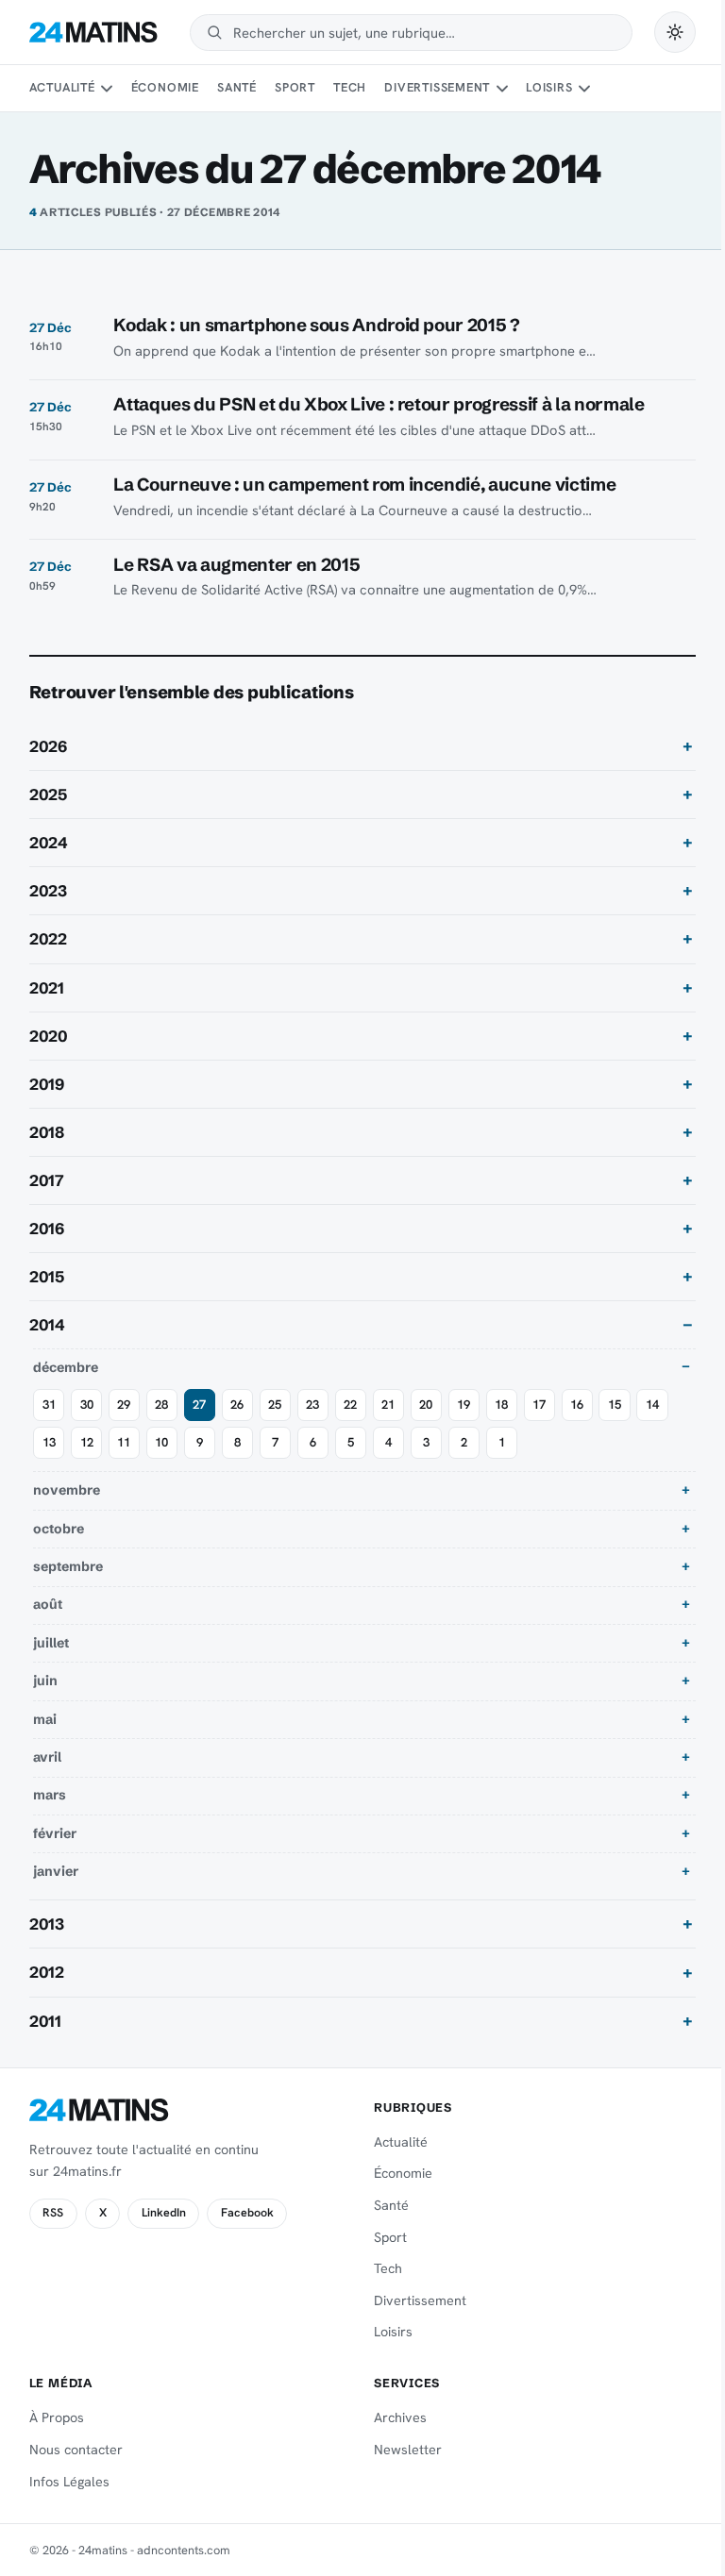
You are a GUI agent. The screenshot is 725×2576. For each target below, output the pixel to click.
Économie (165, 87)
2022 (48, 939)
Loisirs (549, 87)
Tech (350, 87)
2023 (48, 891)
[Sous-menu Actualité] (107, 89)
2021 (47, 988)
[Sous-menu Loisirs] (584, 89)
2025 (48, 795)
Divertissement (437, 87)
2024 (49, 843)
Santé (237, 87)
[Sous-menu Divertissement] (502, 89)
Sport (295, 87)
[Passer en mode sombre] (675, 32)
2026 (48, 746)
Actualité (62, 87)
